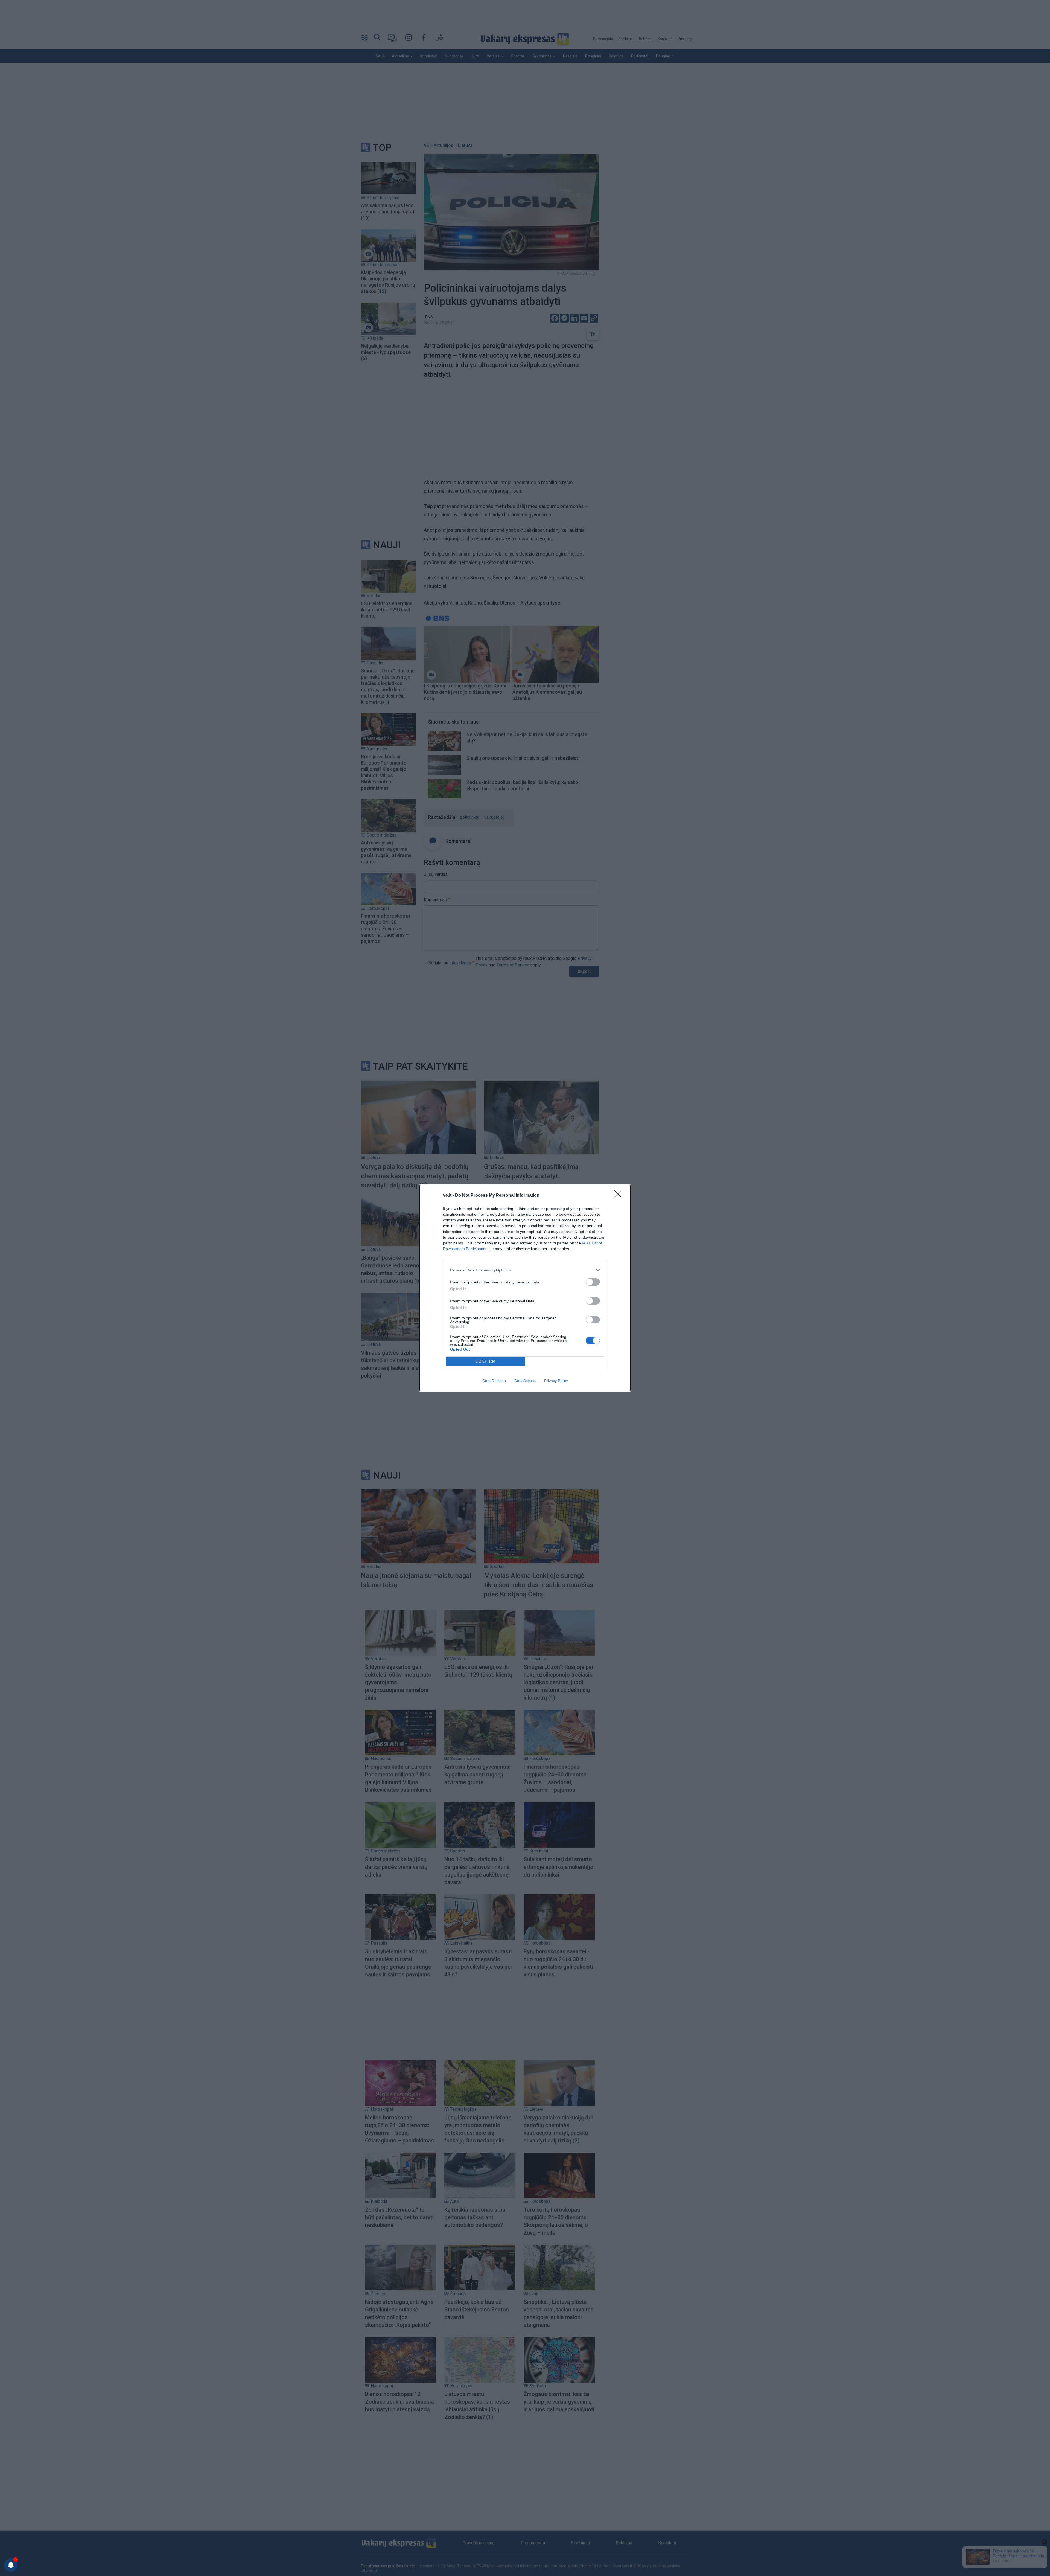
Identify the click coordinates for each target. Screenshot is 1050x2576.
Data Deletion (494, 1381)
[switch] (593, 1282)
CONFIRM (486, 1361)
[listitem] (525, 1270)
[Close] (620, 1196)
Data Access (525, 1381)
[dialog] (525, 1288)
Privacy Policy (556, 1381)
